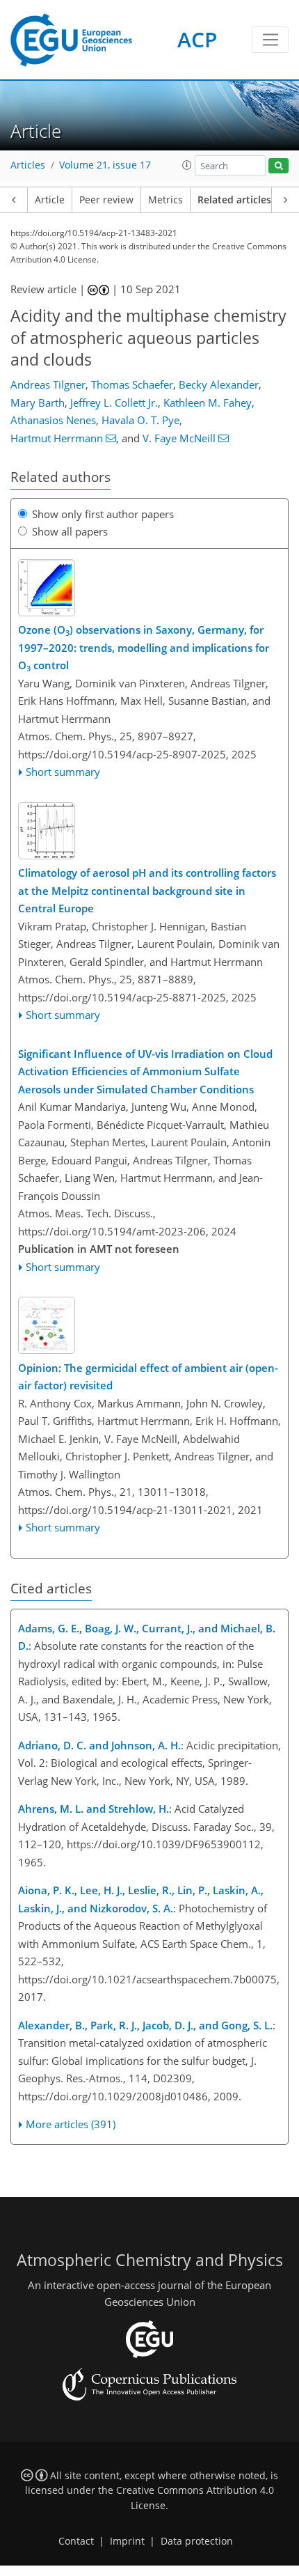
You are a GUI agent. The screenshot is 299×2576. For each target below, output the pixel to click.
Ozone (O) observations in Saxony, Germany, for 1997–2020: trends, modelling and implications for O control (144, 648)
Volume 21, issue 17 (105, 165)
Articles (28, 165)
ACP (197, 39)
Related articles (234, 200)
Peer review (106, 200)
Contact (76, 2541)
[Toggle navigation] (270, 40)
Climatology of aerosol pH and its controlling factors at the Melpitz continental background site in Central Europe (147, 890)
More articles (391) (71, 2124)
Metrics (165, 200)
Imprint (127, 2541)
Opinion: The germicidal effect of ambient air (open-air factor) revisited (148, 1377)
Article (50, 200)
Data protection (197, 2541)
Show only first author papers (103, 514)
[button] (187, 165)
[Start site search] (278, 166)
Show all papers (70, 531)
